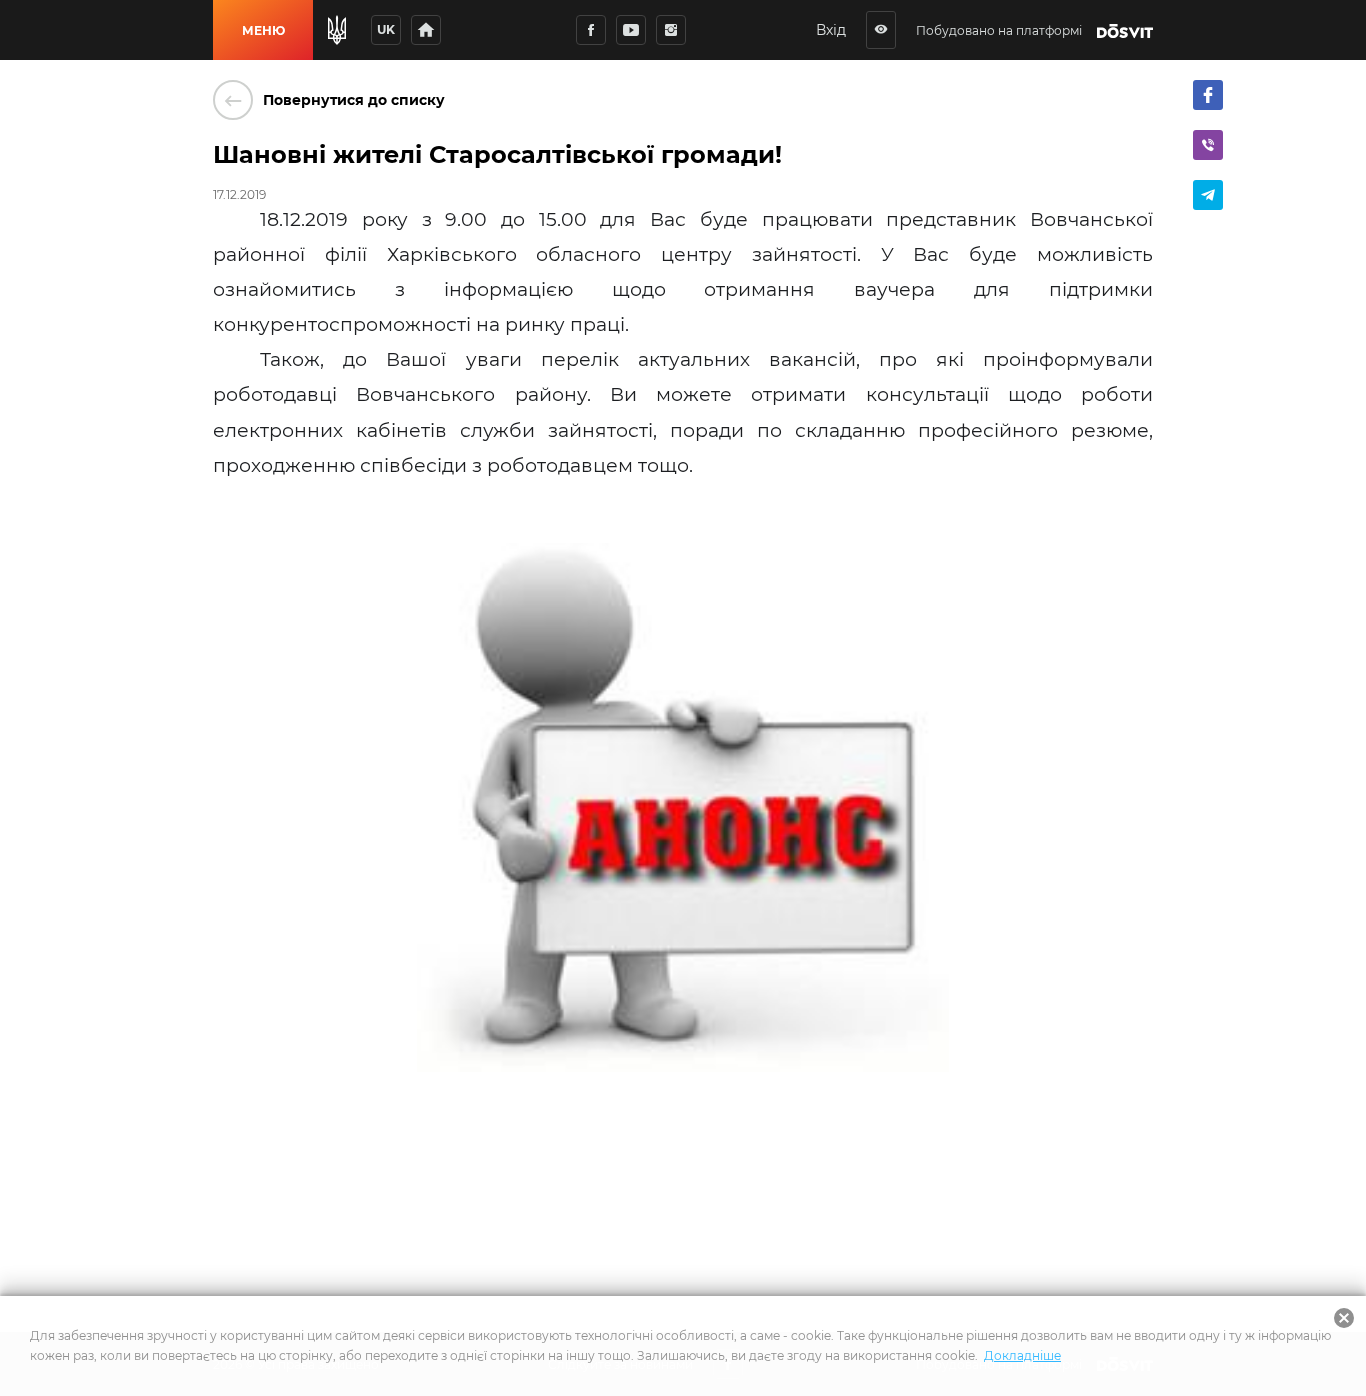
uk (386, 29)
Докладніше (1022, 1355)
